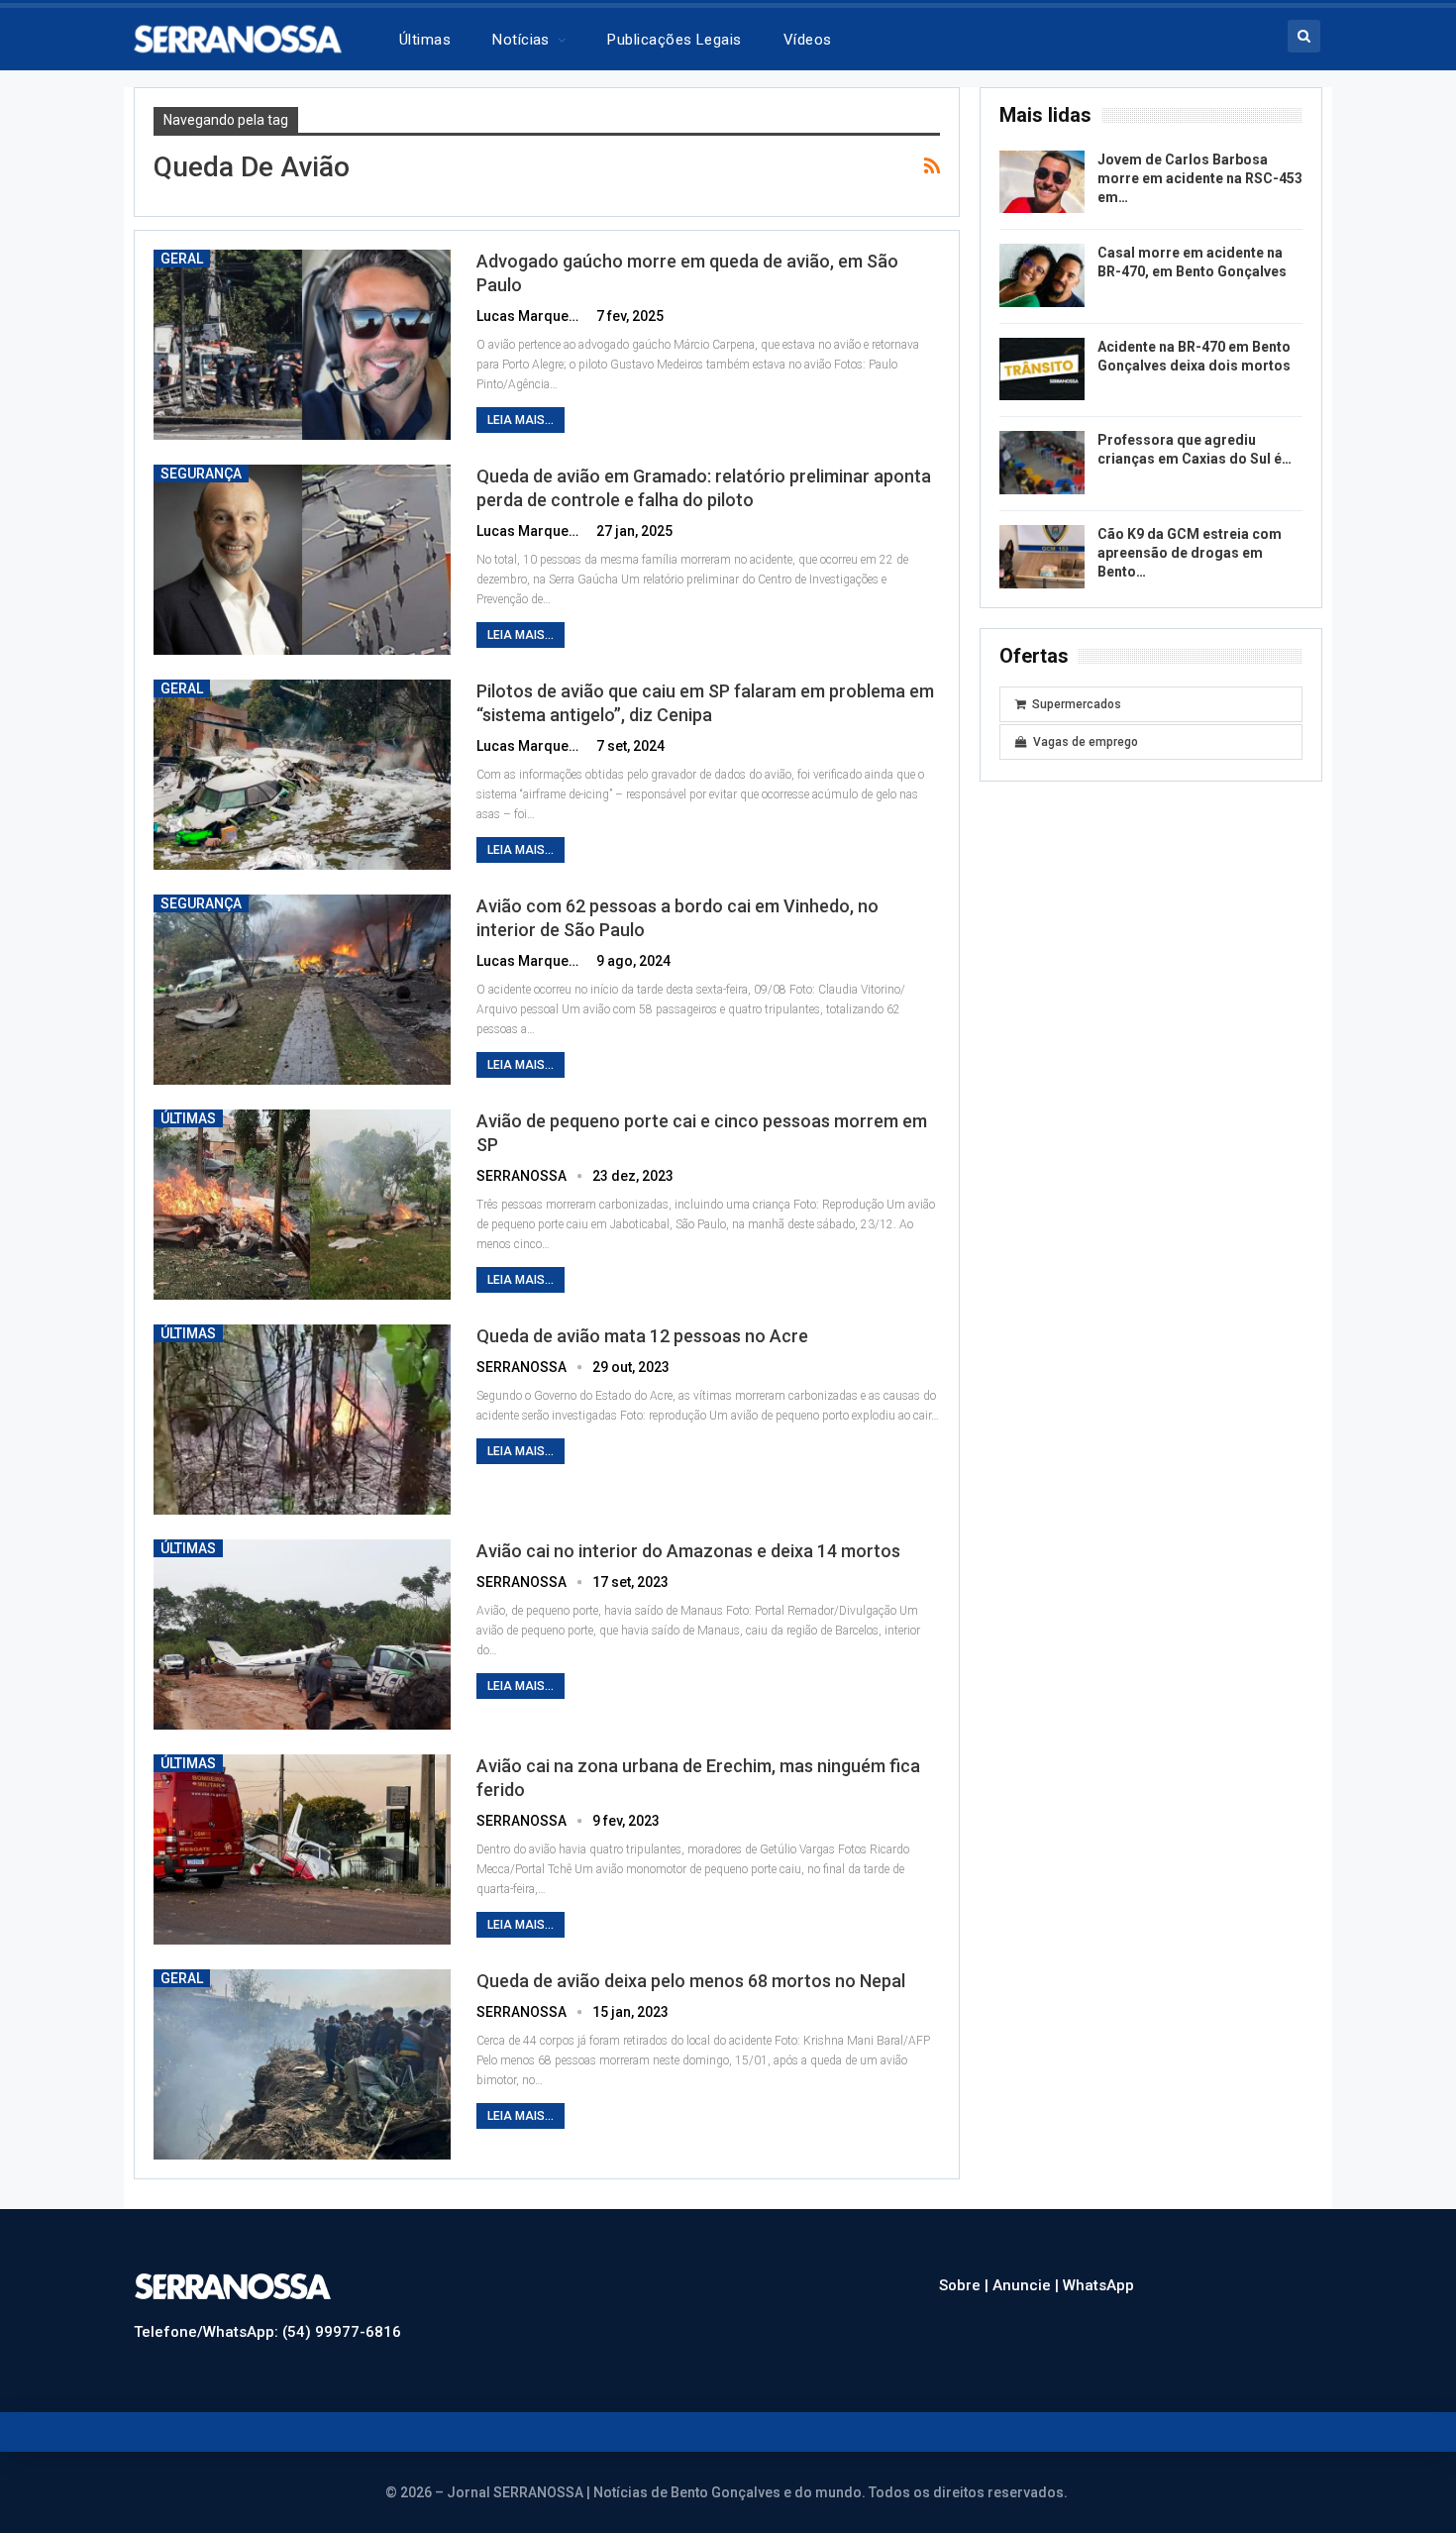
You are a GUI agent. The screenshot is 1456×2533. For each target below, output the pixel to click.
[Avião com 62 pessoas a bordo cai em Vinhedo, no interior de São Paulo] (302, 990)
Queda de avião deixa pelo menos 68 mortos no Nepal (691, 1981)
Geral (182, 259)
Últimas (425, 40)
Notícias (521, 40)
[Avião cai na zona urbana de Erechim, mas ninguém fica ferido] (302, 1849)
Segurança (201, 474)
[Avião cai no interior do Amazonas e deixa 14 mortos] (302, 1635)
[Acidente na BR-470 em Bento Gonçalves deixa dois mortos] (1042, 369)
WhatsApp (1098, 2285)
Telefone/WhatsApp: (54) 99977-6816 (267, 2332)
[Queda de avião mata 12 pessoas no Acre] (302, 1420)
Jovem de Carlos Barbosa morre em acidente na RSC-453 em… (1200, 178)
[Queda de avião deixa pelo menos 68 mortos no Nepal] (302, 2064)
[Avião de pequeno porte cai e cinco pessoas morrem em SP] (302, 1205)
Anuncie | (1028, 2285)
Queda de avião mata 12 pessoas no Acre (642, 1336)
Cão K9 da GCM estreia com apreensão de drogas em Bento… (1190, 553)
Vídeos (808, 40)
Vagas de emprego (1086, 742)
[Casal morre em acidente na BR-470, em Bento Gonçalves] (1042, 275)
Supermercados (1077, 704)
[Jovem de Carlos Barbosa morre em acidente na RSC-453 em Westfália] (1042, 182)
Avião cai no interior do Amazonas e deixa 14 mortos (688, 1551)
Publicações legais (674, 40)
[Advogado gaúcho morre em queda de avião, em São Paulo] (302, 345)
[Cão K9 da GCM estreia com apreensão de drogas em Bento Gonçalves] (1042, 557)
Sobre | (966, 2285)
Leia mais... (520, 420)
